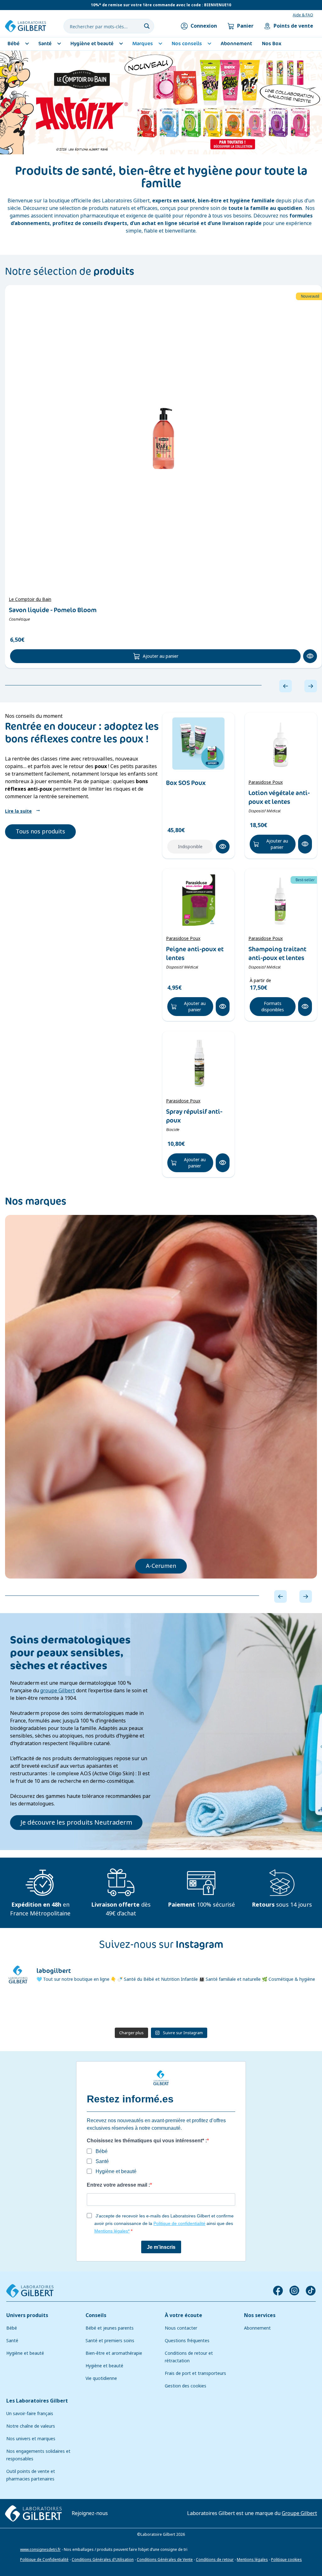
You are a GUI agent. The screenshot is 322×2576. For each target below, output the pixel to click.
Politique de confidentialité (179, 2223)
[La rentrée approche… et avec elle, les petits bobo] (240, 2008)
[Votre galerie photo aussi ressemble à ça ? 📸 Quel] (30, 2008)
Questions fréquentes (187, 2341)
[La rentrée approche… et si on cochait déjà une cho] (135, 2008)
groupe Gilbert (58, 1691)
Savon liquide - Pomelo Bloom (53, 610)
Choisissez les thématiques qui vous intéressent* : (147, 2141)
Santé (12, 2341)
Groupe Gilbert (299, 2513)
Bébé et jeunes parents (110, 2328)
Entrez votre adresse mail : (118, 2185)
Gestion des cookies (186, 2386)
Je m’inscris (161, 2247)
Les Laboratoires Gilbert (37, 2401)
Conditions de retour (215, 2560)
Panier (245, 26)
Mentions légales (252, 2560)
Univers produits (27, 2315)
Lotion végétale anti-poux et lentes (279, 797)
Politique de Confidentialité (44, 2560)
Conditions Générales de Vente (165, 2560)
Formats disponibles (273, 1007)
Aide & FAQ (303, 15)
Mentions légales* (112, 2231)
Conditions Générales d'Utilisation (103, 2560)
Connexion (204, 26)
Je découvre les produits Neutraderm (76, 1823)
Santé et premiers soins (110, 2341)
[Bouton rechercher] (147, 26)
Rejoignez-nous (90, 2513)
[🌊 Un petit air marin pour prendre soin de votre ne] (82, 2008)
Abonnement (257, 2328)
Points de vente (293, 26)
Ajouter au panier (161, 656)
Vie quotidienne (101, 2378)
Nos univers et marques (31, 2439)
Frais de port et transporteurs (195, 2373)
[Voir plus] (161, 102)
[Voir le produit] (164, 438)
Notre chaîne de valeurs (31, 2426)
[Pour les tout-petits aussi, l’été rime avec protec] (187, 2008)
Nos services (260, 2315)
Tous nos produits (40, 832)
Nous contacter (181, 2328)
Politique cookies (286, 2560)
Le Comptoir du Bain (30, 599)
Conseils (96, 2315)
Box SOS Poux (186, 783)
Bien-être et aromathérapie (114, 2353)
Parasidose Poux (266, 782)
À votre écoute (183, 2315)
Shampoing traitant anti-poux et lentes (277, 953)
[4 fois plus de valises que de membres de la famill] (292, 2008)
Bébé (12, 2328)
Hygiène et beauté (25, 2353)
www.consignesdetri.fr (40, 2550)
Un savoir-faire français (30, 2414)
